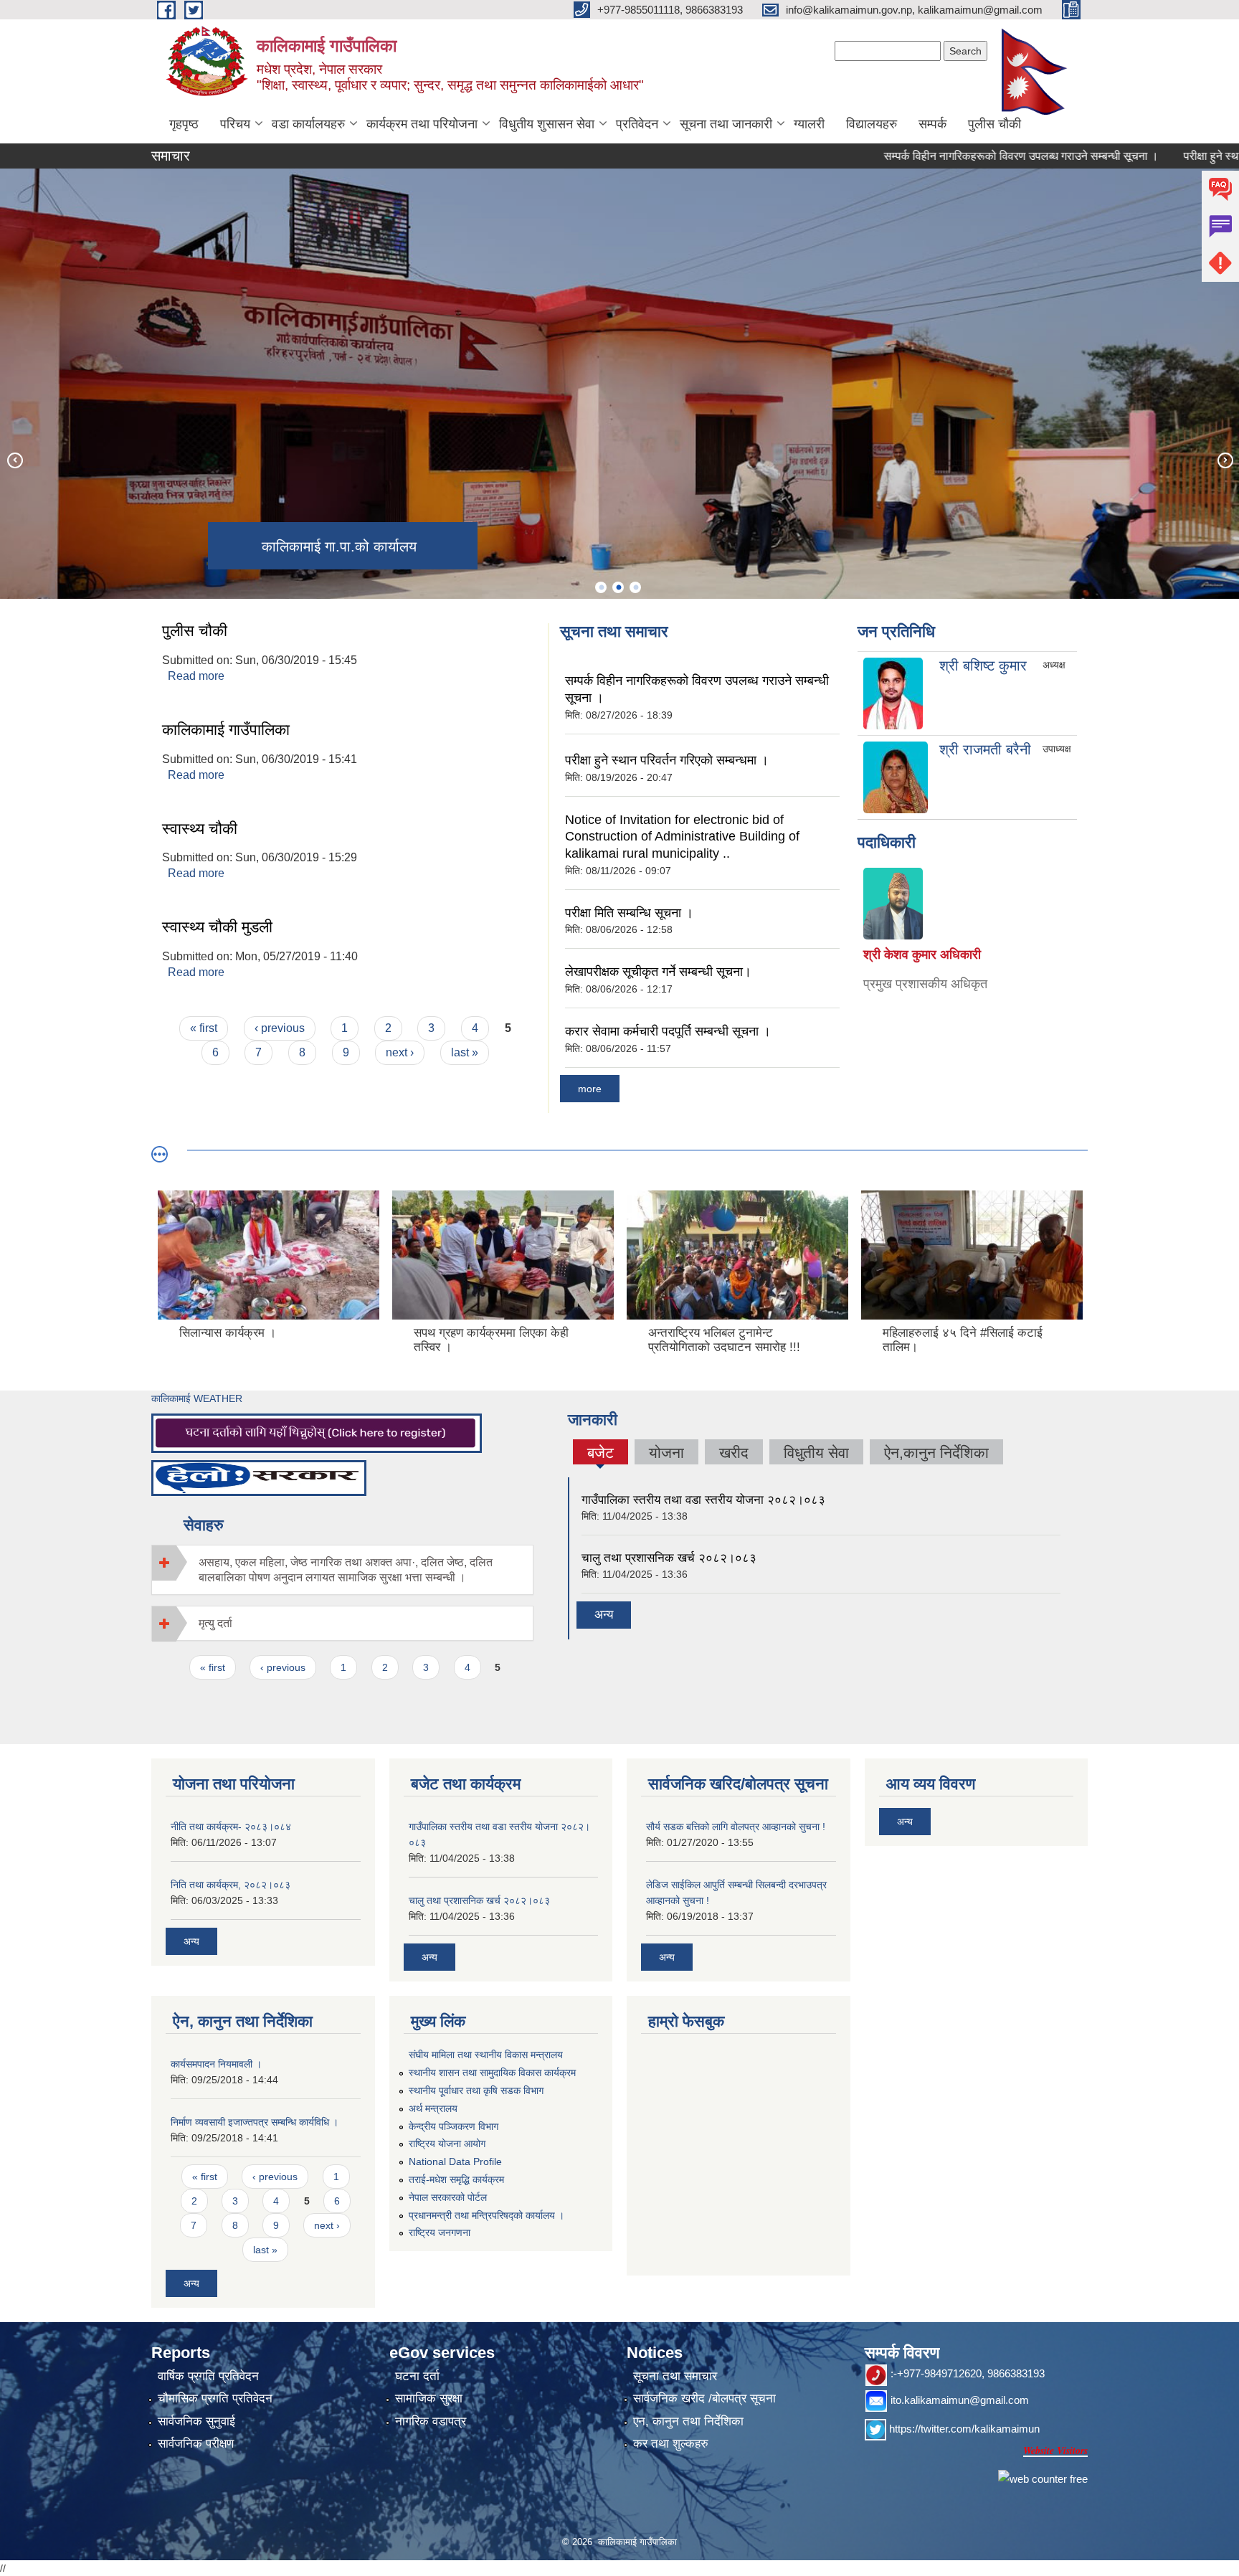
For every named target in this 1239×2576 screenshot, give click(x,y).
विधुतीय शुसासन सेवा (547, 124)
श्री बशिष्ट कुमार (983, 666)
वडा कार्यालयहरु (308, 124)
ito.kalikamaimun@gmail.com (960, 2400)
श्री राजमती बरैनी (985, 749)
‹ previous (280, 1028)
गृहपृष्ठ (184, 124)
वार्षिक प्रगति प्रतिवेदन (208, 2376)
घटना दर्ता (417, 2376)
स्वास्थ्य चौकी (200, 829)
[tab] (342, 1570)
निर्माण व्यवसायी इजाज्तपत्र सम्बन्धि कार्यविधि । (255, 2122)
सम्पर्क (932, 124)
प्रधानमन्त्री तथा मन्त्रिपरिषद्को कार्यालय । (486, 2215)
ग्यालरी (809, 124)
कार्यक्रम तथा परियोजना (422, 124)
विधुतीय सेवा (816, 1453)
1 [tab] (601, 587)
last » (465, 1052)
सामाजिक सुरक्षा (429, 2399)
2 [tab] (618, 587)
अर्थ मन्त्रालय (433, 2108)
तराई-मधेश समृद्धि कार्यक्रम (456, 2179)
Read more (196, 676)
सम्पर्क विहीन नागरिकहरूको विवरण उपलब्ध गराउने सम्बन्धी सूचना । (963, 156)
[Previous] (14, 460)
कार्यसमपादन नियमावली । (216, 2064)
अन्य (604, 1615)
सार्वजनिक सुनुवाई (196, 2421)
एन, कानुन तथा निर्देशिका (688, 2421)
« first (204, 1028)
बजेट (600, 1454)
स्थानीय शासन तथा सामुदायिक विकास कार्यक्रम (492, 2073)
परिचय (235, 124)
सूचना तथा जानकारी (726, 124)
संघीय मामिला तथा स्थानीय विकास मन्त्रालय (486, 2055)
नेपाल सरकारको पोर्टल (448, 2197)
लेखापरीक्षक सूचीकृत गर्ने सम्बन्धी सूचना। (658, 972)
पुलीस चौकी (994, 124)
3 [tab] (635, 587)
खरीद (734, 1453)
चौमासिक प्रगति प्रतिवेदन (215, 2399)
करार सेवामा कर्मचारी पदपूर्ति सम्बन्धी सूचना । (668, 1031)
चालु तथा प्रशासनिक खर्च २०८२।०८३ (669, 1558)
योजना (666, 1453)
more (590, 1089)
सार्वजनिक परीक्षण (196, 2444)
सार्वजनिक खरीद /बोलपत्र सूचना (704, 2399)
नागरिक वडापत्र (431, 2421)
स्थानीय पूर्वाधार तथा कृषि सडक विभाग (476, 2090)
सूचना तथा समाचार (675, 2376)
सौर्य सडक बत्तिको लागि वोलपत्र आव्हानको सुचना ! (736, 1827)
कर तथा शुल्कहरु (671, 2444)
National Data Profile (455, 2161)
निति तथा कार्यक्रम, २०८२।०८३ (231, 1885)
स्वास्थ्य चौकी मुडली (217, 927)
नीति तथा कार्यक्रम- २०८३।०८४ (231, 1827)
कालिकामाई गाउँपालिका (226, 730)
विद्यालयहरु (872, 124)
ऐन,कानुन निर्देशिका (936, 1453)
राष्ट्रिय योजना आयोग (447, 2144)
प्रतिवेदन (637, 124)
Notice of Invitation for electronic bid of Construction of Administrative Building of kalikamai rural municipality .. (682, 837)
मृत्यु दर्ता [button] (215, 1623)
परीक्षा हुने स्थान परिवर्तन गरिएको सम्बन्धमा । (667, 760)
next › (400, 1052)
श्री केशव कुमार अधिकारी (922, 955)
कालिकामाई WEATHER (197, 1398)
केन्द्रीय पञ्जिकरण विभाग (454, 2126)
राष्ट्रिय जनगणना (440, 2232)
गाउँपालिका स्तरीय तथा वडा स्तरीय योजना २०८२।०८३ (703, 1500)
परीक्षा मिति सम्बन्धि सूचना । (629, 913)
